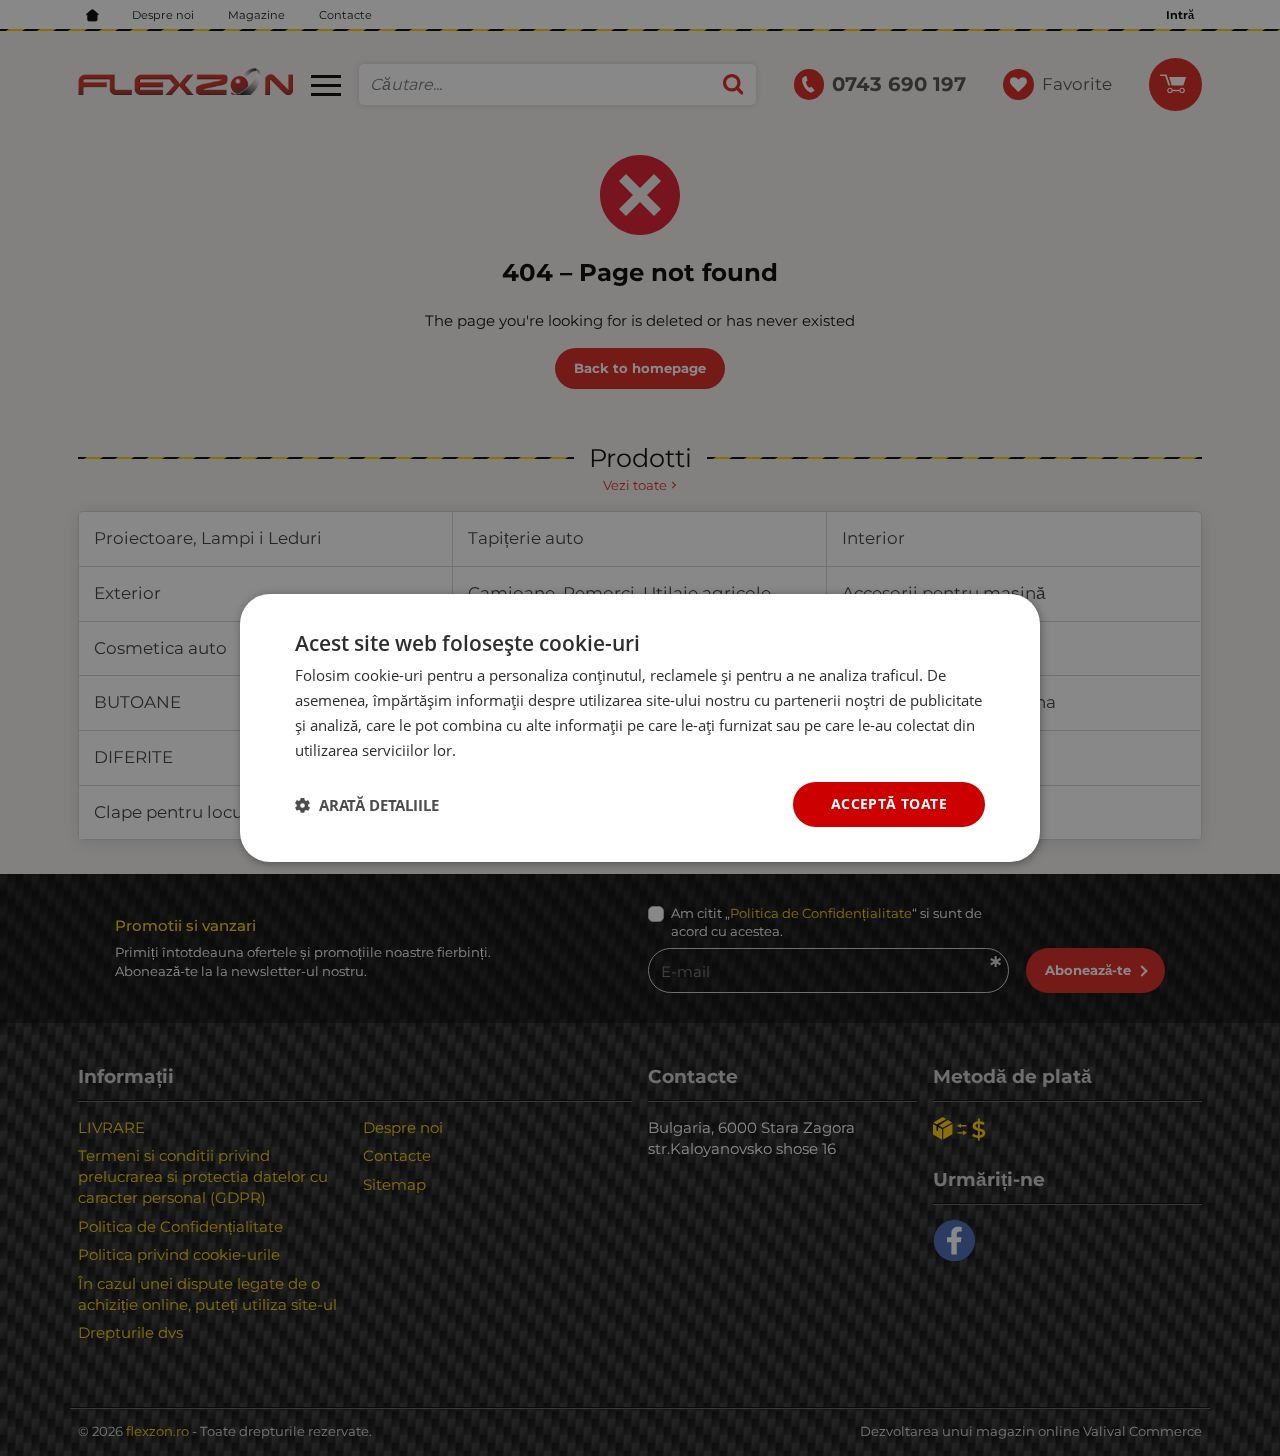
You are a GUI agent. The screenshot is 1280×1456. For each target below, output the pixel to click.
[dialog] (640, 728)
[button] (367, 805)
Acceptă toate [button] (889, 803)
